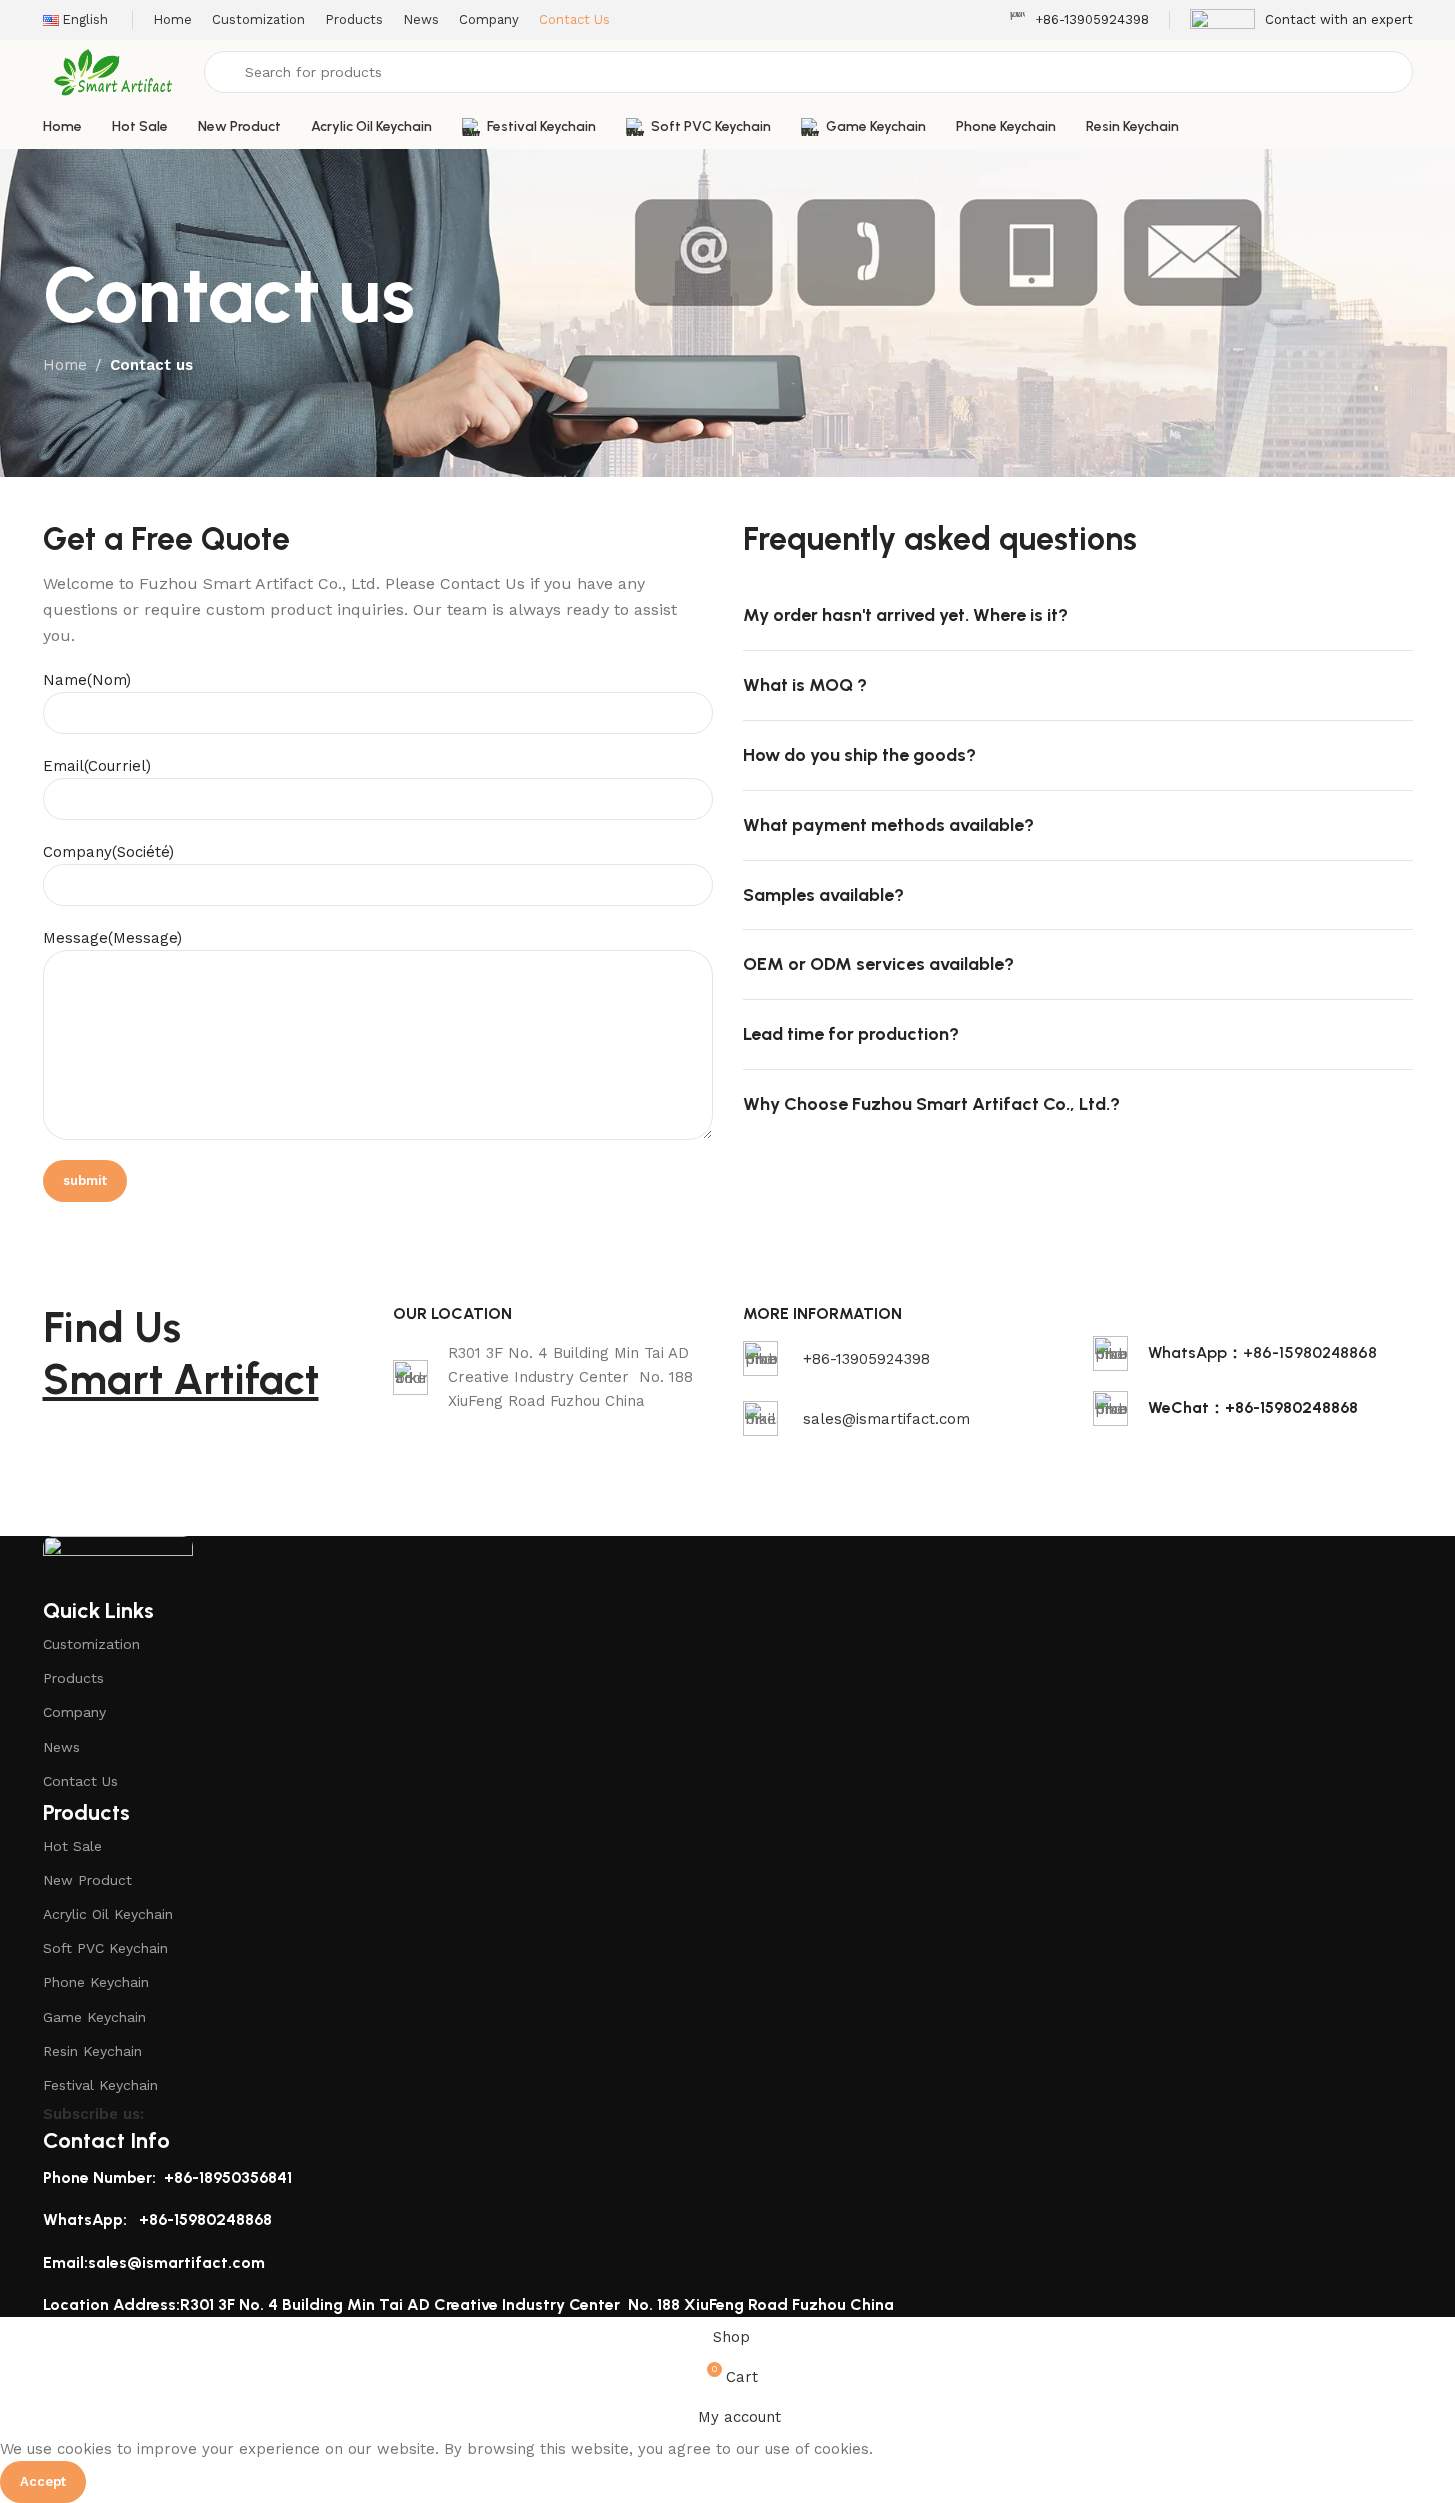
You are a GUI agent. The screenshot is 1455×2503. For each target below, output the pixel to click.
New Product (87, 1880)
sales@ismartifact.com (886, 1419)
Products (73, 1678)
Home (65, 365)
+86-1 (159, 2219)
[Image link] (118, 1565)
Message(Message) (112, 938)
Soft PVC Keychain (105, 1948)
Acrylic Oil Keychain (108, 1914)
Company (74, 1712)
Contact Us (80, 1781)
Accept (43, 2481)
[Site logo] (114, 71)
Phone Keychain (96, 1982)
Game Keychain (94, 2017)
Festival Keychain (100, 2085)
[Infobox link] (1079, 20)
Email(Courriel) (97, 766)
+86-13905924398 (866, 1359)
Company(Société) (108, 852)
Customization (91, 1644)
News (61, 1747)
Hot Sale (72, 1846)
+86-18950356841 (228, 2177)
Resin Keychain (92, 2051)
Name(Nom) (87, 680)
